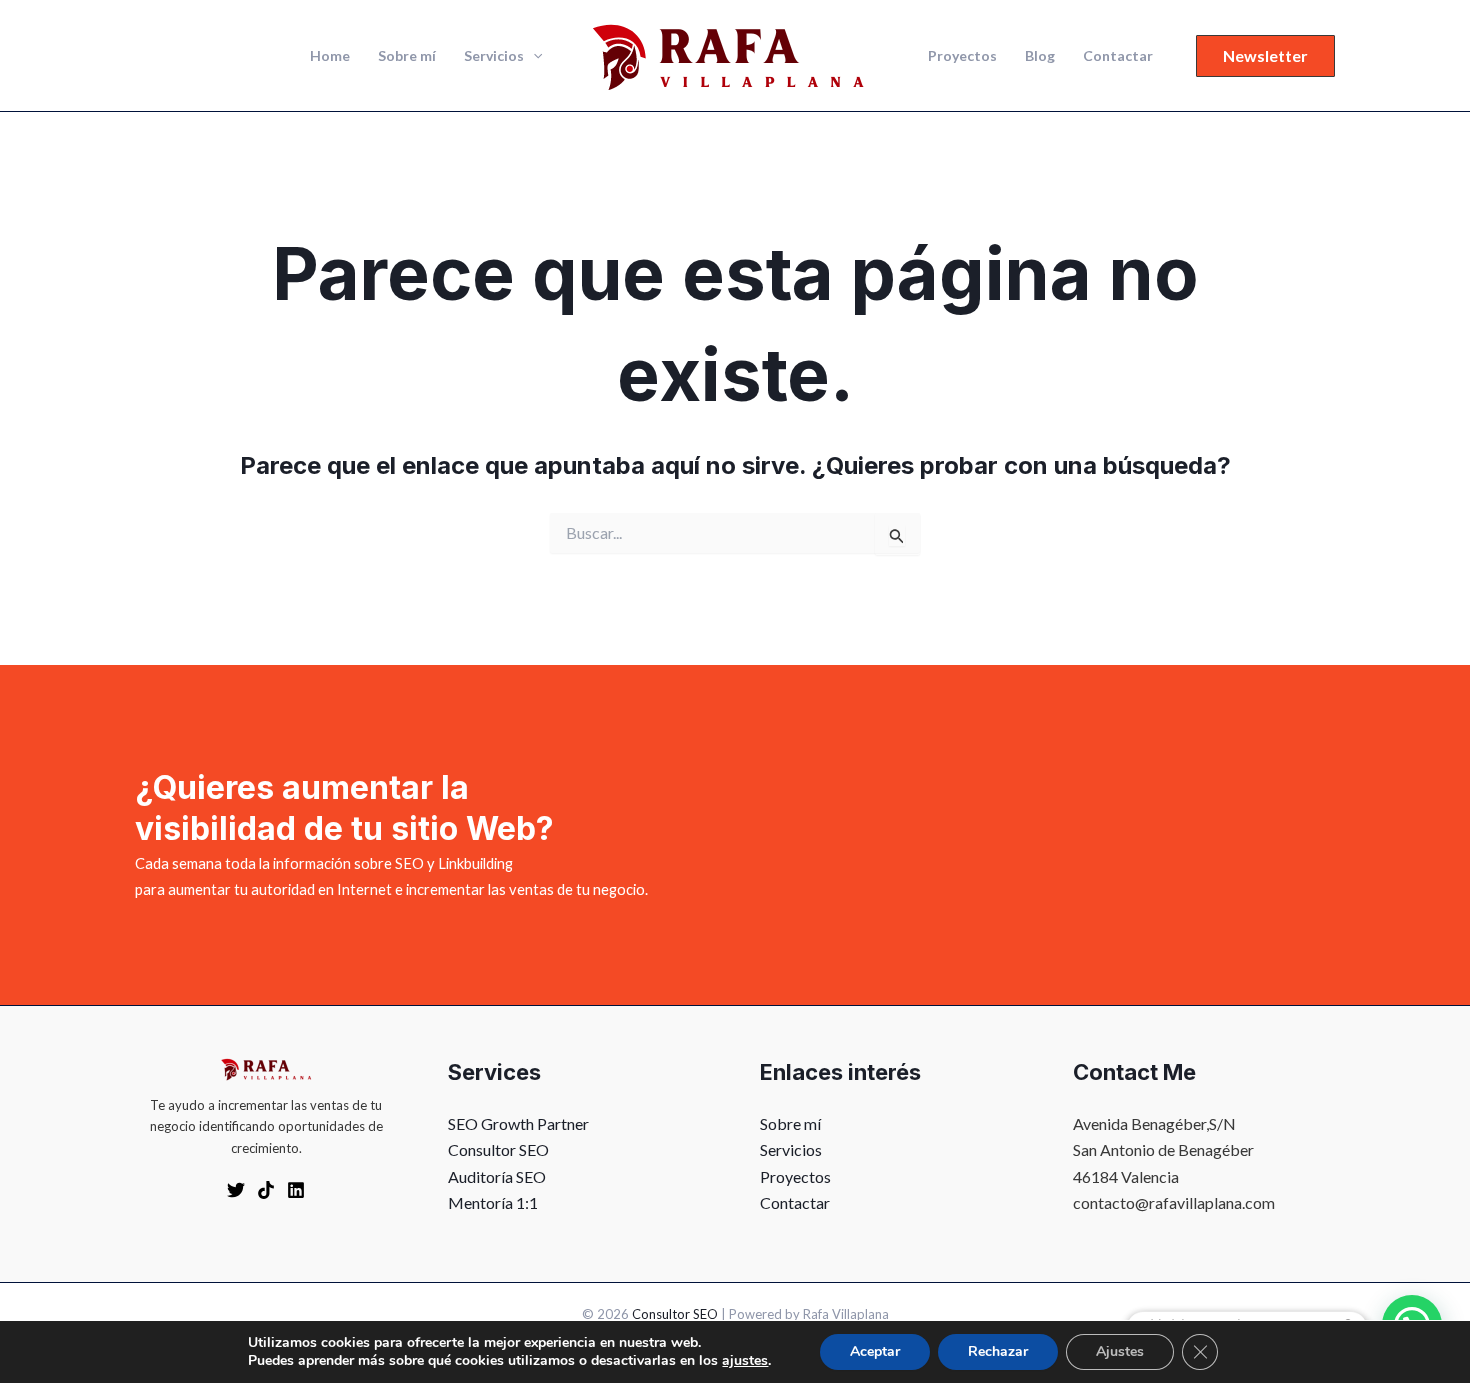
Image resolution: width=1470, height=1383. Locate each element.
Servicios (494, 55)
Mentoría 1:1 (493, 1202)
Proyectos (962, 55)
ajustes (745, 1361)
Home (330, 55)
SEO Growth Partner (518, 1123)
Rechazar (998, 1351)
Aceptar (875, 1351)
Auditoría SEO (497, 1176)
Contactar (1118, 55)
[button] (533, 56)
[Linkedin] (296, 1190)
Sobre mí (407, 55)
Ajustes (1120, 1351)
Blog (1040, 55)
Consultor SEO (498, 1149)
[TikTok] (266, 1190)
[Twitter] (236, 1190)
